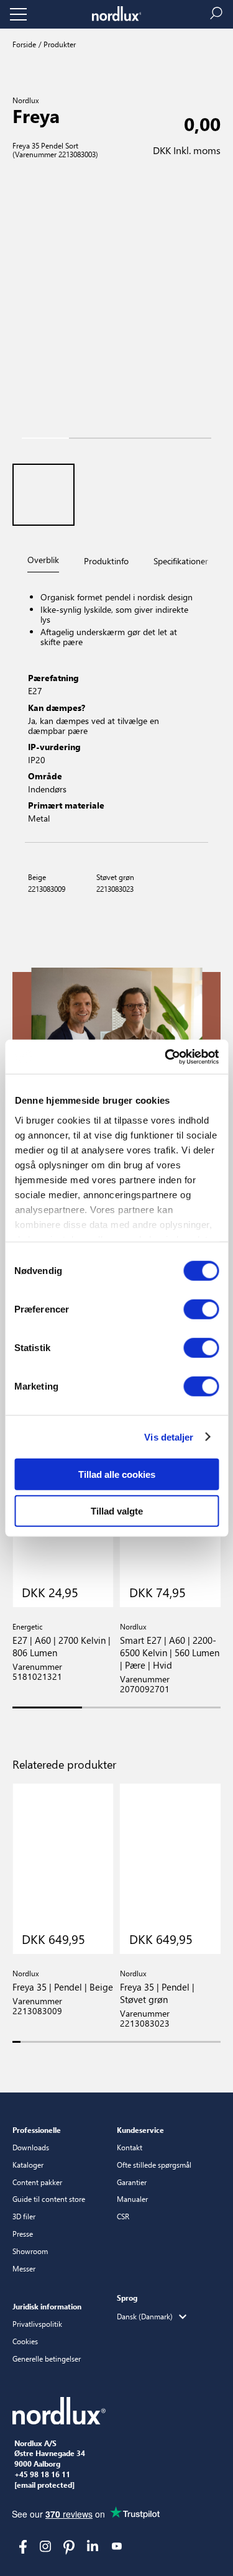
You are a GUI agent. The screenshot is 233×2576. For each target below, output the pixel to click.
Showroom (30, 2251)
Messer (24, 2268)
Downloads (31, 2147)
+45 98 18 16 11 (42, 2475)
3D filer (24, 2216)
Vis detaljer (169, 1437)
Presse (23, 2234)
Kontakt (130, 2147)
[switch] (201, 1309)
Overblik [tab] (43, 560)
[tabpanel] (116, 709)
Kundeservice (140, 2130)
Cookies (25, 2341)
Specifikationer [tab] (181, 561)
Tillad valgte (117, 1511)
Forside (24, 44)
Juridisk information (47, 2306)
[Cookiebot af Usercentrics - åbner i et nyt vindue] (166, 1057)
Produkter (59, 44)
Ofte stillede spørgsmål (154, 2165)
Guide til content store (49, 2199)
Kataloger (28, 2165)
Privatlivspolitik (37, 2324)
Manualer (132, 2199)
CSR (123, 2216)
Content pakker (37, 2182)
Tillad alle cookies (117, 1474)
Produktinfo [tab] (106, 561)
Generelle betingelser (47, 2358)
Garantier (132, 2182)
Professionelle (37, 2130)
